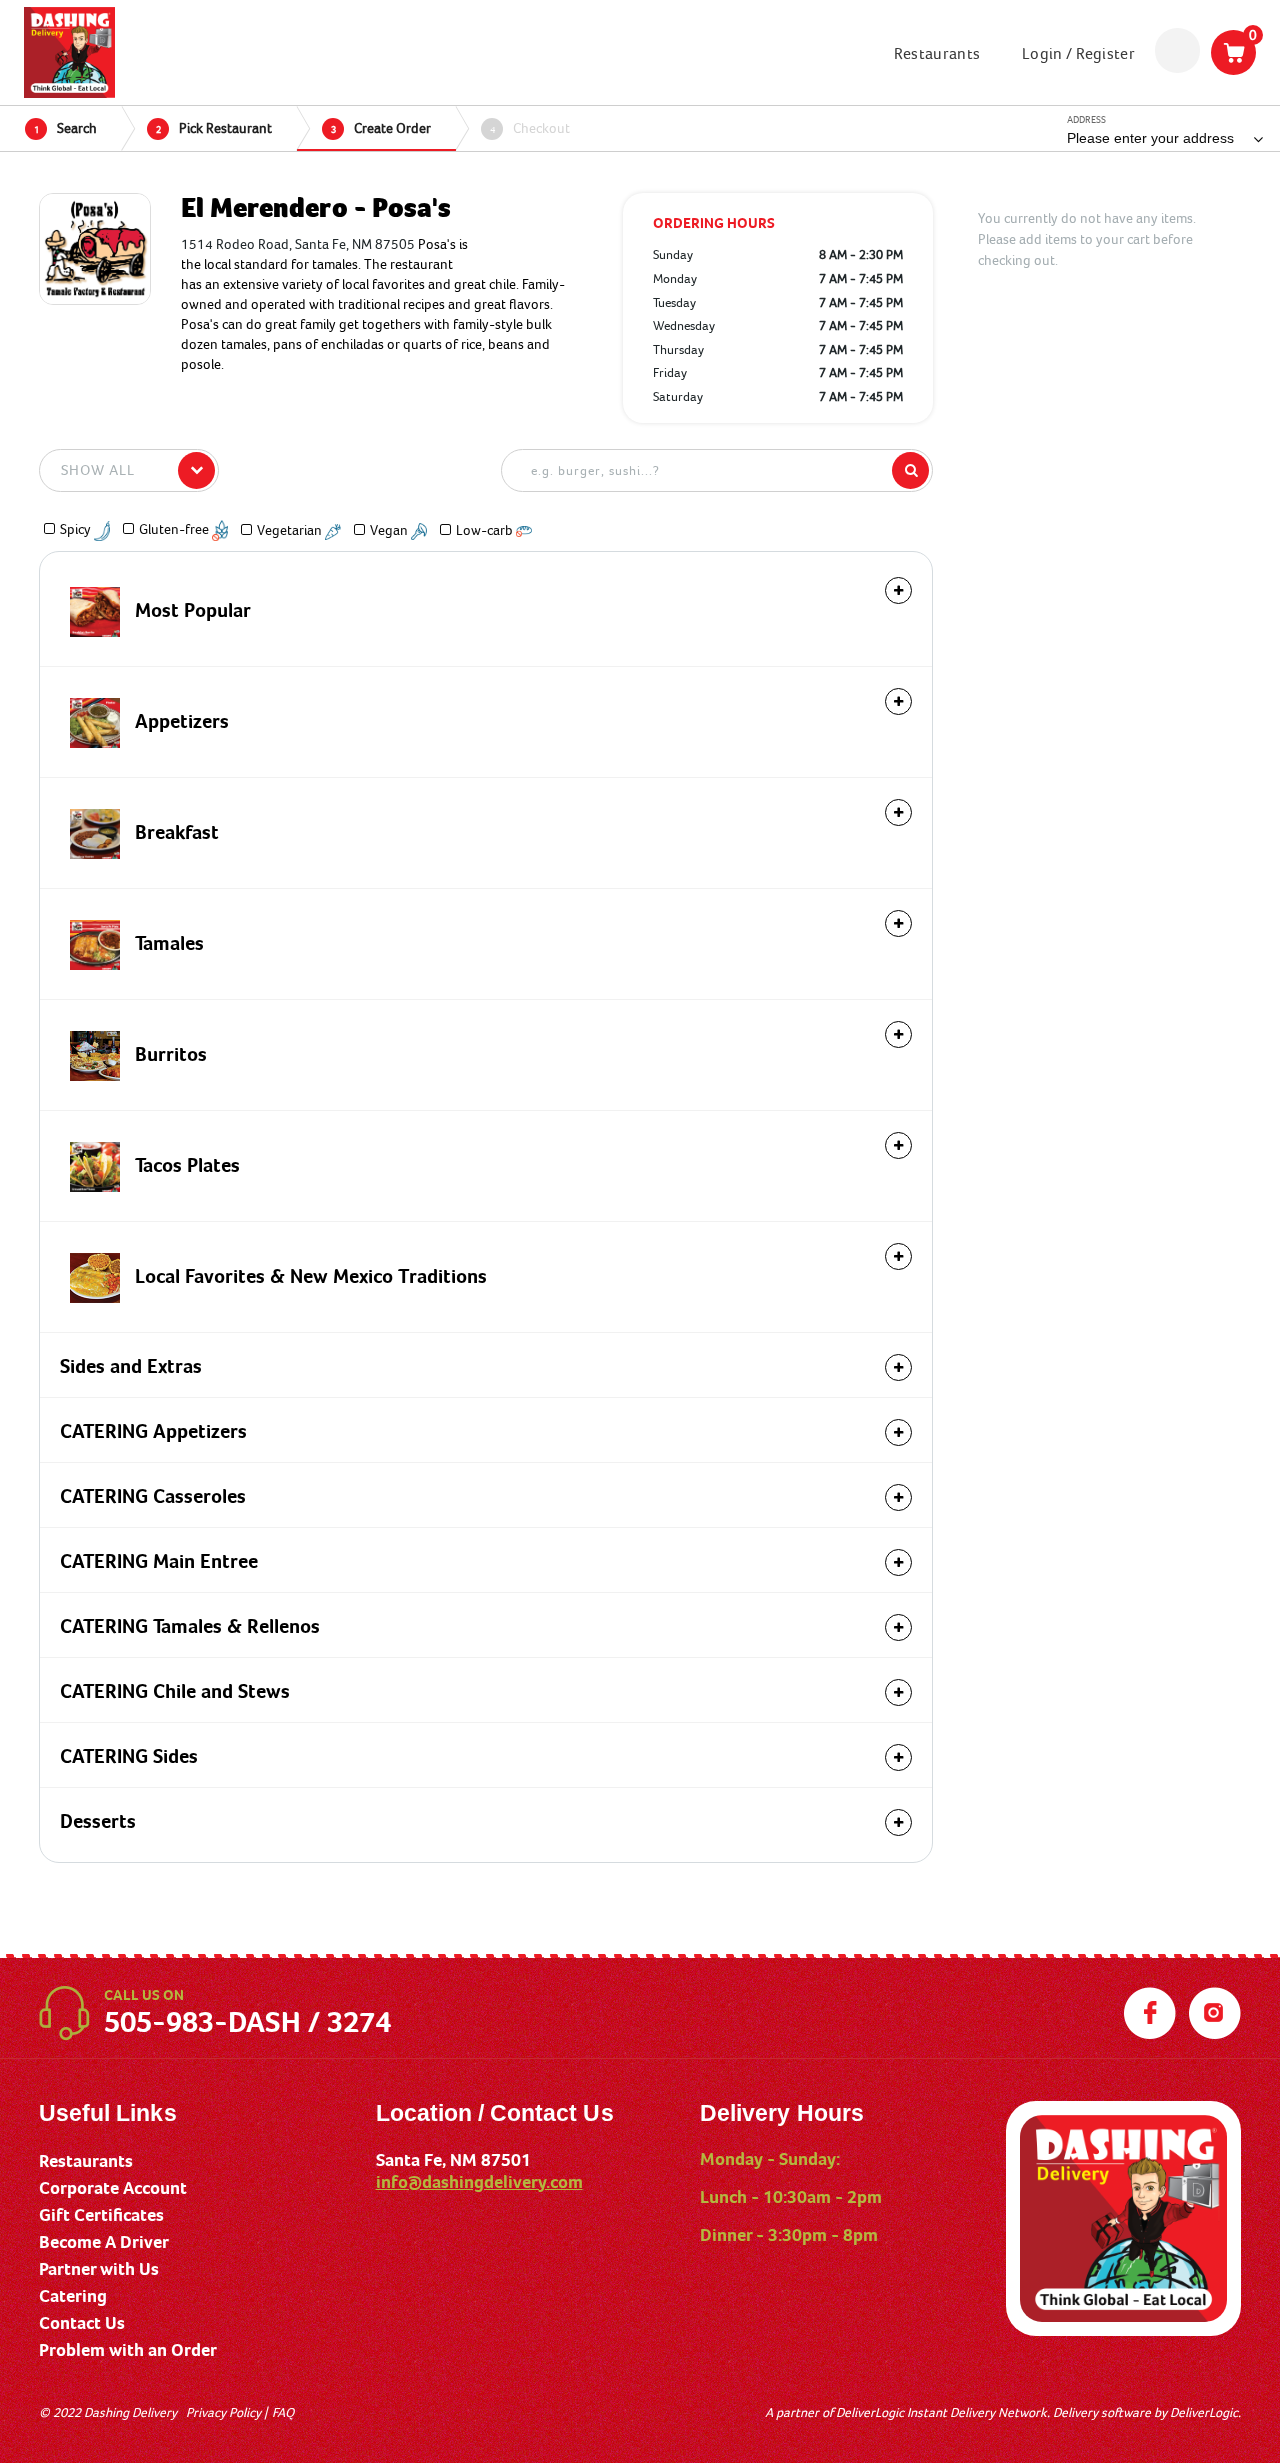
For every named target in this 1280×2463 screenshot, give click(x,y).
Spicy (77, 529)
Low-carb (486, 530)
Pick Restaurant (214, 128)
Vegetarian (291, 530)
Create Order (381, 128)
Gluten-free (175, 529)
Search (66, 128)
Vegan (390, 530)
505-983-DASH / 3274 (247, 2022)
